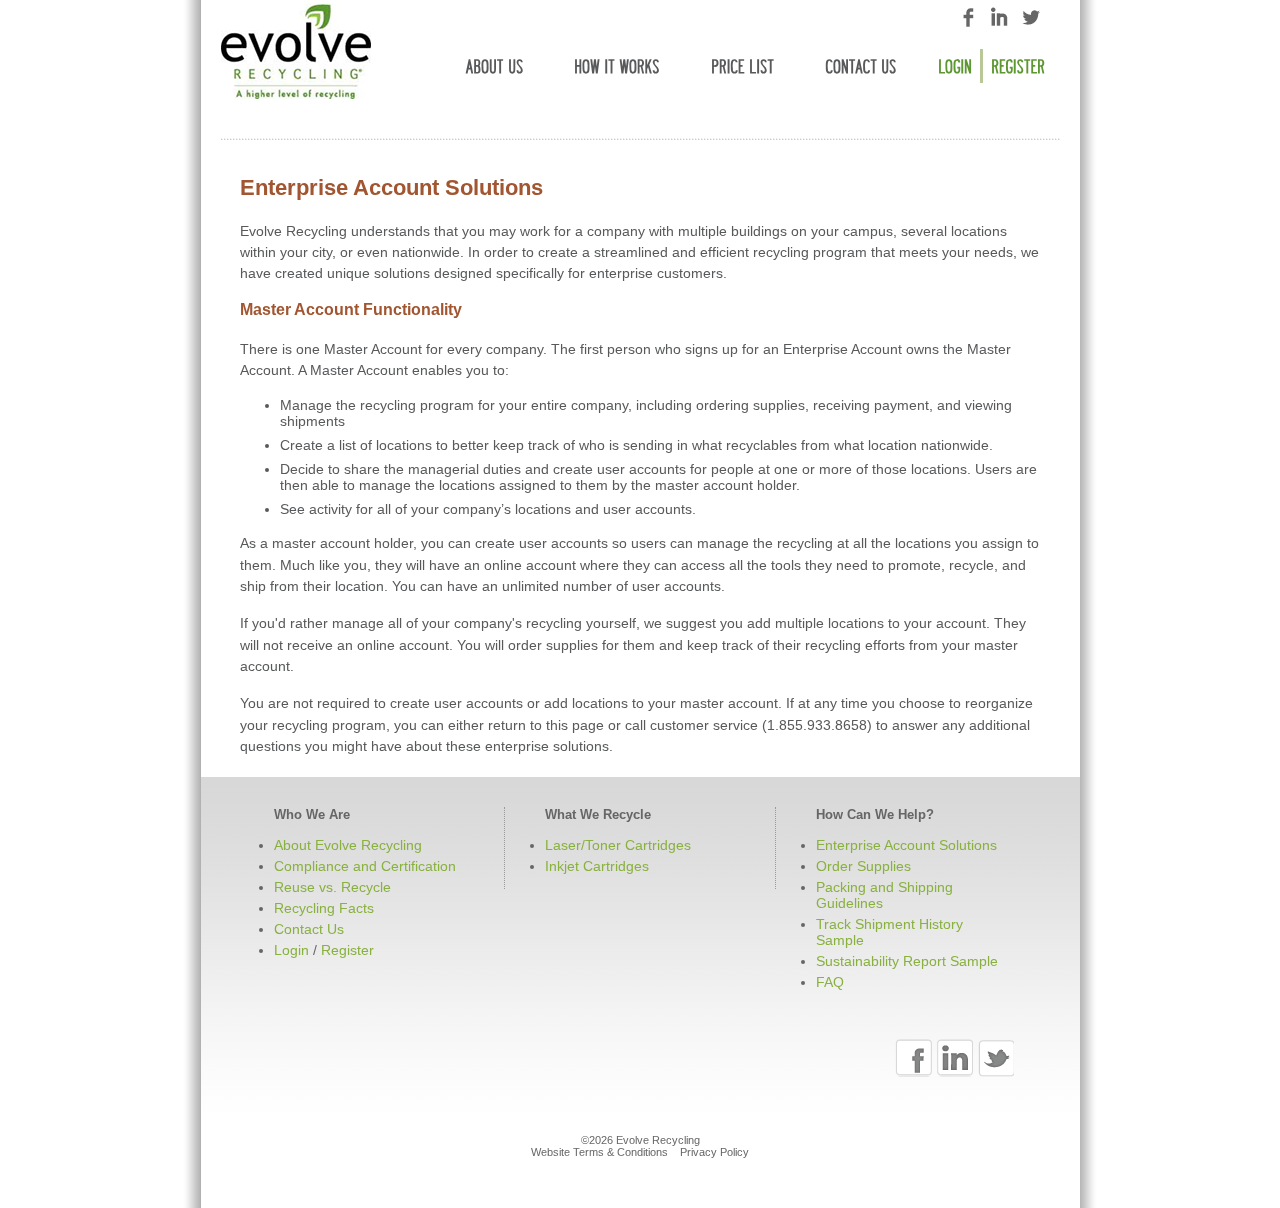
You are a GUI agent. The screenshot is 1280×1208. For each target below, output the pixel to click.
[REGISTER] (1018, 66)
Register (347, 950)
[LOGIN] (956, 66)
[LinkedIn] (954, 1058)
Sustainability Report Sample (907, 961)
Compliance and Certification (365, 866)
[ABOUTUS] (494, 66)
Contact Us (309, 929)
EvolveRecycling (296, 51)
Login (291, 950)
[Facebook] (913, 1058)
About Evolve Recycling (348, 845)
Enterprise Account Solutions (906, 845)
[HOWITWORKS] (617, 66)
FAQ (830, 982)
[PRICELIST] (743, 66)
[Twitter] (995, 1058)
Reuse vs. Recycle (332, 887)
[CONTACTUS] (861, 66)
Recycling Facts (324, 908)
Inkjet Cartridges (597, 866)
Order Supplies (863, 866)
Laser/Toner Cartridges (618, 845)
